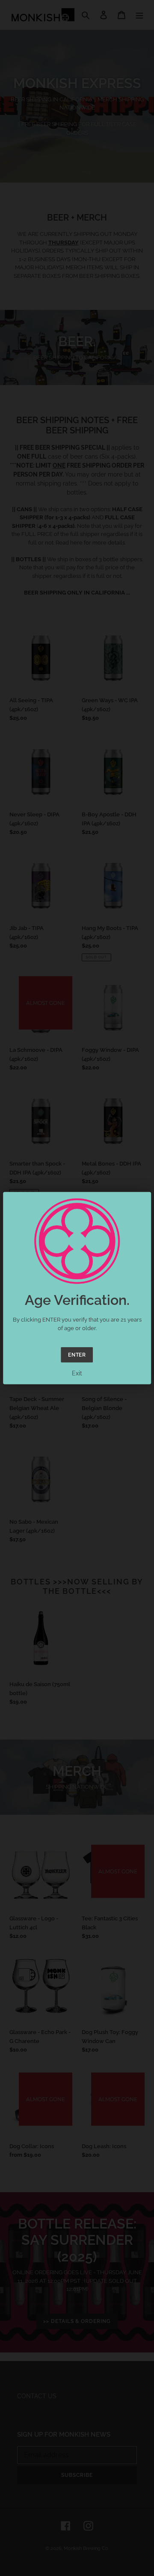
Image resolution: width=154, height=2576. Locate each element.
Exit (77, 1373)
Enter (77, 1355)
